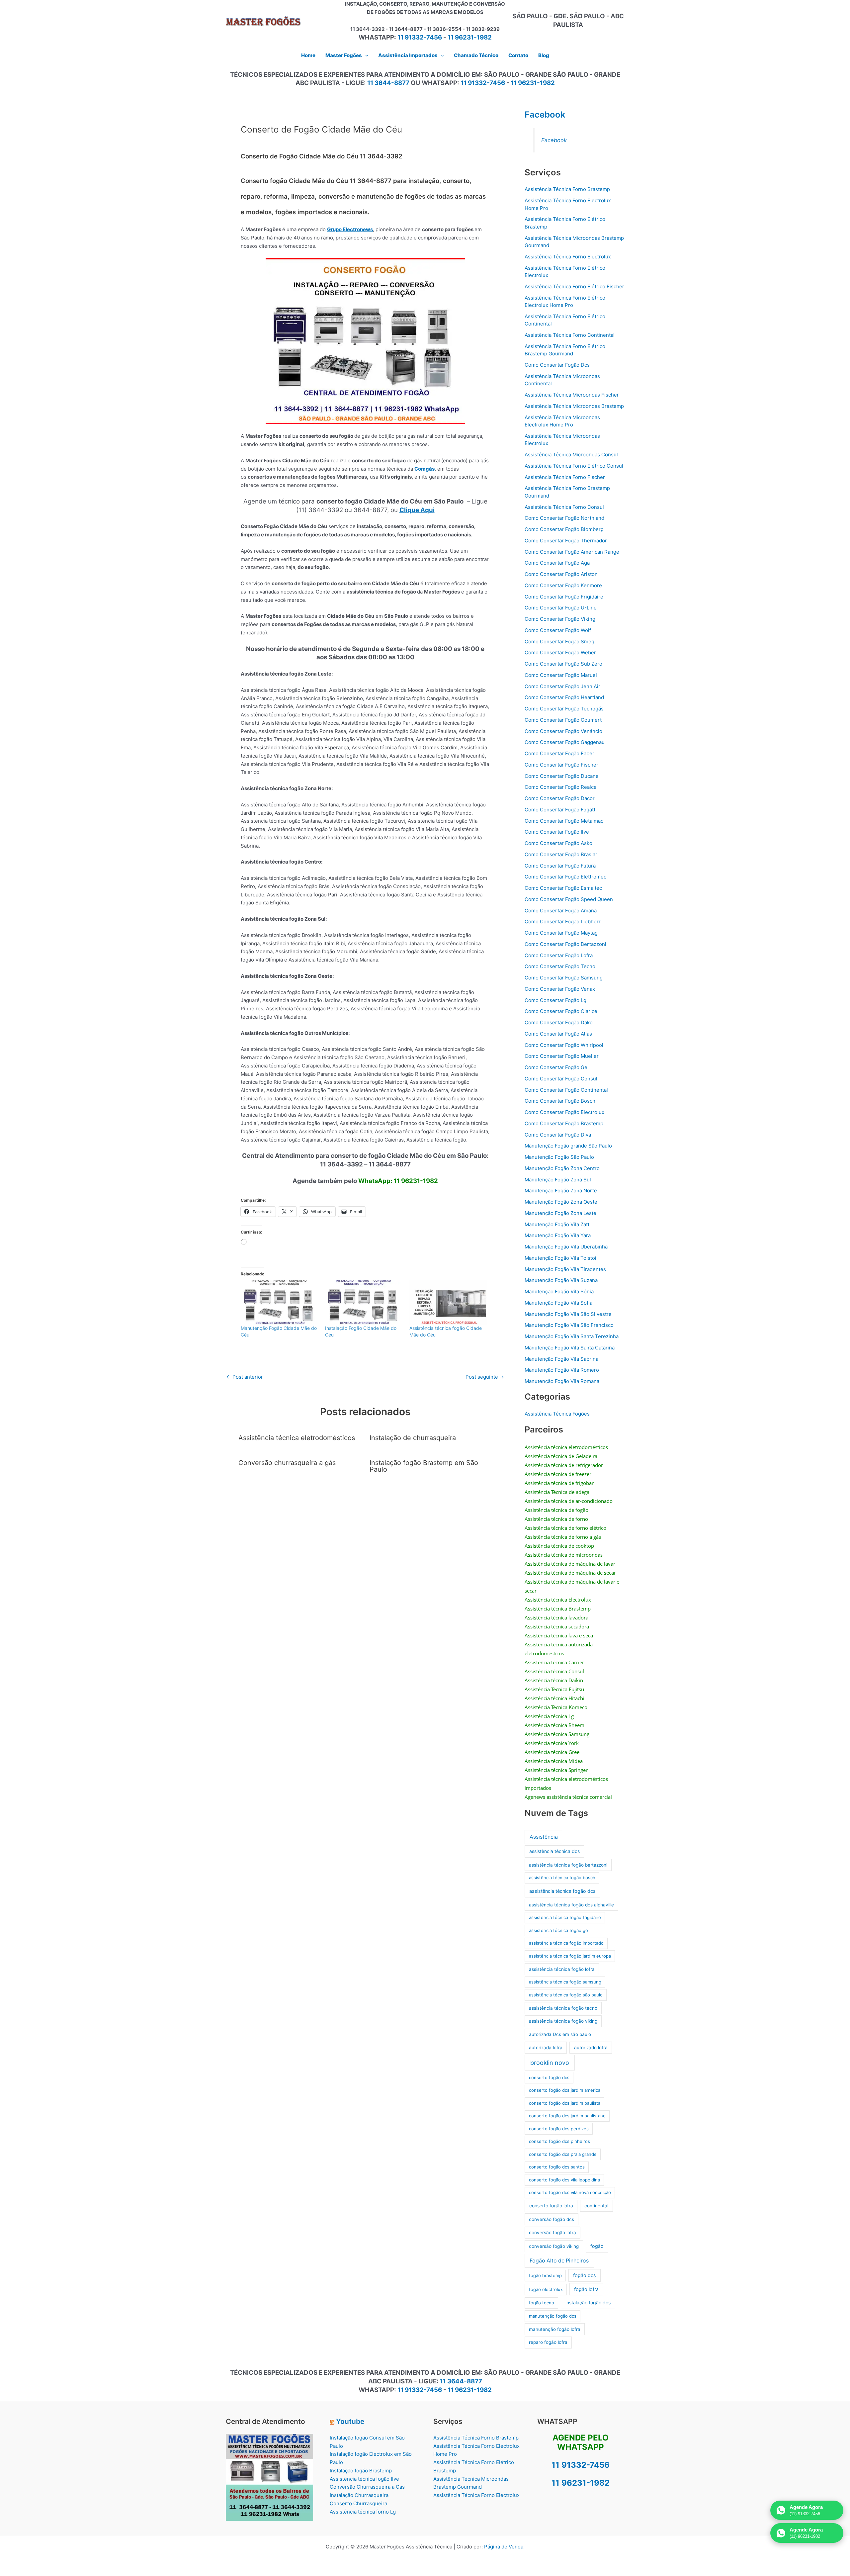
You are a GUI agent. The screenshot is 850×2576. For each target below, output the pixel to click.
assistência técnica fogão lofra (562, 1969)
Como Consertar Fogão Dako (559, 1022)
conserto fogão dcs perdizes (559, 2129)
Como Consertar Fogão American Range (572, 552)
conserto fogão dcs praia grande (563, 2154)
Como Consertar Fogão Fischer (561, 765)
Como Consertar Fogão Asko (558, 843)
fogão (597, 2246)
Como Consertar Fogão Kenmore (563, 585)
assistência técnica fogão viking (563, 2021)
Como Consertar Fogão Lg (555, 1000)
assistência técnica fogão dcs (562, 1891)
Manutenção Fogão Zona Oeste (561, 1202)
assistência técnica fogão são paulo (566, 1995)
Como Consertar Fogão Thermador (566, 541)
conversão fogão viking (554, 2246)
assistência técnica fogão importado (566, 1943)
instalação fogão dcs (588, 2302)
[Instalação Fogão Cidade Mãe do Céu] (364, 1303)
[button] (365, 55)
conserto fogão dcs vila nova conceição (570, 2192)
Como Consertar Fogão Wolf (558, 630)
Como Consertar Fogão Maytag (561, 933)
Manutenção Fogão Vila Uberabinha (566, 1247)
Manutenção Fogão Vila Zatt (557, 1224)
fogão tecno (542, 2303)
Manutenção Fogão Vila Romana (562, 1381)
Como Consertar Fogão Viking (560, 619)
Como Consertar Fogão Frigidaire (564, 597)
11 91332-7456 (420, 37)
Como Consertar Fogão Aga (557, 563)
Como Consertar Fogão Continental (566, 1090)
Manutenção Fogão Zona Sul (558, 1180)
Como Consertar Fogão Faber (559, 753)
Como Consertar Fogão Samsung (564, 978)
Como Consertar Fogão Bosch (560, 1101)
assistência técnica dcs (554, 1851)
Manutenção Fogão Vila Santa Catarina (570, 1348)
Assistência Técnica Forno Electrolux (568, 257)
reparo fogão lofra (548, 2342)
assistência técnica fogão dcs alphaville (571, 1905)
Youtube (350, 2421)
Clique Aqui (417, 510)
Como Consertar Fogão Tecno (560, 966)
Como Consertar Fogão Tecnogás (564, 709)
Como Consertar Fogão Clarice (561, 1011)
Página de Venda (504, 2547)
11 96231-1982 (470, 37)
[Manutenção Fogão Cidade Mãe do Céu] (280, 1303)
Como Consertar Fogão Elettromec (565, 877)
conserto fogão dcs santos (557, 2167)
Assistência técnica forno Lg (363, 2512)
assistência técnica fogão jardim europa (570, 1956)
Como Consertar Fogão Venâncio (563, 731)
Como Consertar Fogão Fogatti (561, 810)
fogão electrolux (546, 2289)
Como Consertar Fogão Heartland (564, 697)
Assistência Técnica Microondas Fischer (572, 395)
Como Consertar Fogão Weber (560, 652)
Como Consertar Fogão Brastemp (564, 1123)
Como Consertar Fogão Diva (558, 1135)
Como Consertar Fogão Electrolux (564, 1112)
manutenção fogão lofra (555, 2329)
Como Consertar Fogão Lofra (559, 955)
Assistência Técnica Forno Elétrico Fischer (574, 286)
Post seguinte (485, 1377)
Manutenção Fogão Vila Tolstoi (560, 1258)
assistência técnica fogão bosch (562, 1878)
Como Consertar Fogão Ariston (561, 574)
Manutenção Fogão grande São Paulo (568, 1146)
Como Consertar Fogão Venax (560, 989)
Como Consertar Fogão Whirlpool (564, 1045)
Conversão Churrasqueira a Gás (367, 2487)
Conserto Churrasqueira (358, 2503)
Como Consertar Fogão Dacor (560, 798)
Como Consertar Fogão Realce (561, 787)
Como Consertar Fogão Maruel (561, 675)
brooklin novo (550, 2063)
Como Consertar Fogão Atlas (558, 1034)
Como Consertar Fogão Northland (564, 518)
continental (596, 2206)
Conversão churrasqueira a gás (287, 1463)
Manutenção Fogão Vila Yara (558, 1235)
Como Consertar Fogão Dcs (557, 365)
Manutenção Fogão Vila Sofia (558, 1303)
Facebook (545, 114)
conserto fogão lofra (551, 2206)
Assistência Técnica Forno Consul (564, 507)
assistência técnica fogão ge (558, 1930)
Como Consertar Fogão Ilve (557, 832)
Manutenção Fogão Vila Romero (562, 1370)
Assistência (544, 1837)
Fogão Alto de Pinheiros (559, 2261)
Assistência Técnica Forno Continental (570, 335)
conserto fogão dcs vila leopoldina (564, 2180)
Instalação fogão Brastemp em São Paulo (424, 1466)
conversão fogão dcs (552, 2219)
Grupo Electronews (350, 229)
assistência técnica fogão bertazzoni (568, 1865)
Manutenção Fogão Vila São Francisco (569, 1325)
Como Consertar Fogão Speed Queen (569, 899)
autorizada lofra (546, 2048)
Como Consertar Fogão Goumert (563, 720)
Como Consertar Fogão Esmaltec (563, 888)
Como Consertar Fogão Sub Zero (563, 664)
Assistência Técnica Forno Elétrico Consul (574, 466)
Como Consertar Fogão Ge (556, 1067)
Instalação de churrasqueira (413, 1438)
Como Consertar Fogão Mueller (562, 1056)
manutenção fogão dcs (553, 2316)
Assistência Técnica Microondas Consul (571, 455)
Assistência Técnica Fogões (557, 1414)
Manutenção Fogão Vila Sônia (559, 1291)
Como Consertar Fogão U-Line (561, 608)
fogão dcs (585, 2275)
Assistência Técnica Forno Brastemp (567, 189)
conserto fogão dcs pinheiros (559, 2141)
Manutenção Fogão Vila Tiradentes (565, 1269)
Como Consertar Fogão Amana (561, 911)
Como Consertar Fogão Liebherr (563, 921)
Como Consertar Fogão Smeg (559, 642)
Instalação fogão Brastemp (361, 2471)
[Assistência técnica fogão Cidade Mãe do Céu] (448, 1303)
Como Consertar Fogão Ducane (562, 776)
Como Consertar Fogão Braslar (561, 854)
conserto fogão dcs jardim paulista (565, 2103)
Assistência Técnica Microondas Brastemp (574, 406)
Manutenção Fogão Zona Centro (562, 1168)
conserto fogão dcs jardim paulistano (567, 2116)
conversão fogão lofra (552, 2233)
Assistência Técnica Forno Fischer (565, 477)
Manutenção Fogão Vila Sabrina (561, 1359)
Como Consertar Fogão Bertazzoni (565, 944)
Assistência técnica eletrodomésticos (297, 1438)
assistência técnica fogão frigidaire (565, 1917)
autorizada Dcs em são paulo (560, 2034)
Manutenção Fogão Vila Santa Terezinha (572, 1336)
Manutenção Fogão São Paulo (559, 1157)
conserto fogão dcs (549, 2077)
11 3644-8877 (388, 83)
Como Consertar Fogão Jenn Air (562, 686)
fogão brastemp (545, 2275)
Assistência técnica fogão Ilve (364, 2479)
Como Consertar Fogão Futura (560, 866)
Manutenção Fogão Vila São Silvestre (568, 1314)
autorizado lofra (591, 2048)
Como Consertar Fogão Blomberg (564, 529)
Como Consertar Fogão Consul (561, 1079)
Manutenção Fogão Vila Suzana (561, 1280)
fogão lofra (586, 2289)
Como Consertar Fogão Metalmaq (564, 821)
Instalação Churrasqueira (359, 2495)
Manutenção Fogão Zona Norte (561, 1191)
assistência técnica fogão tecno (563, 2008)
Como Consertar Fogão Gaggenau (565, 742)
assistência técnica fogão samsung (565, 1982)
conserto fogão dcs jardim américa (565, 2090)
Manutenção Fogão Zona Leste (560, 1213)
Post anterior (245, 1377)
